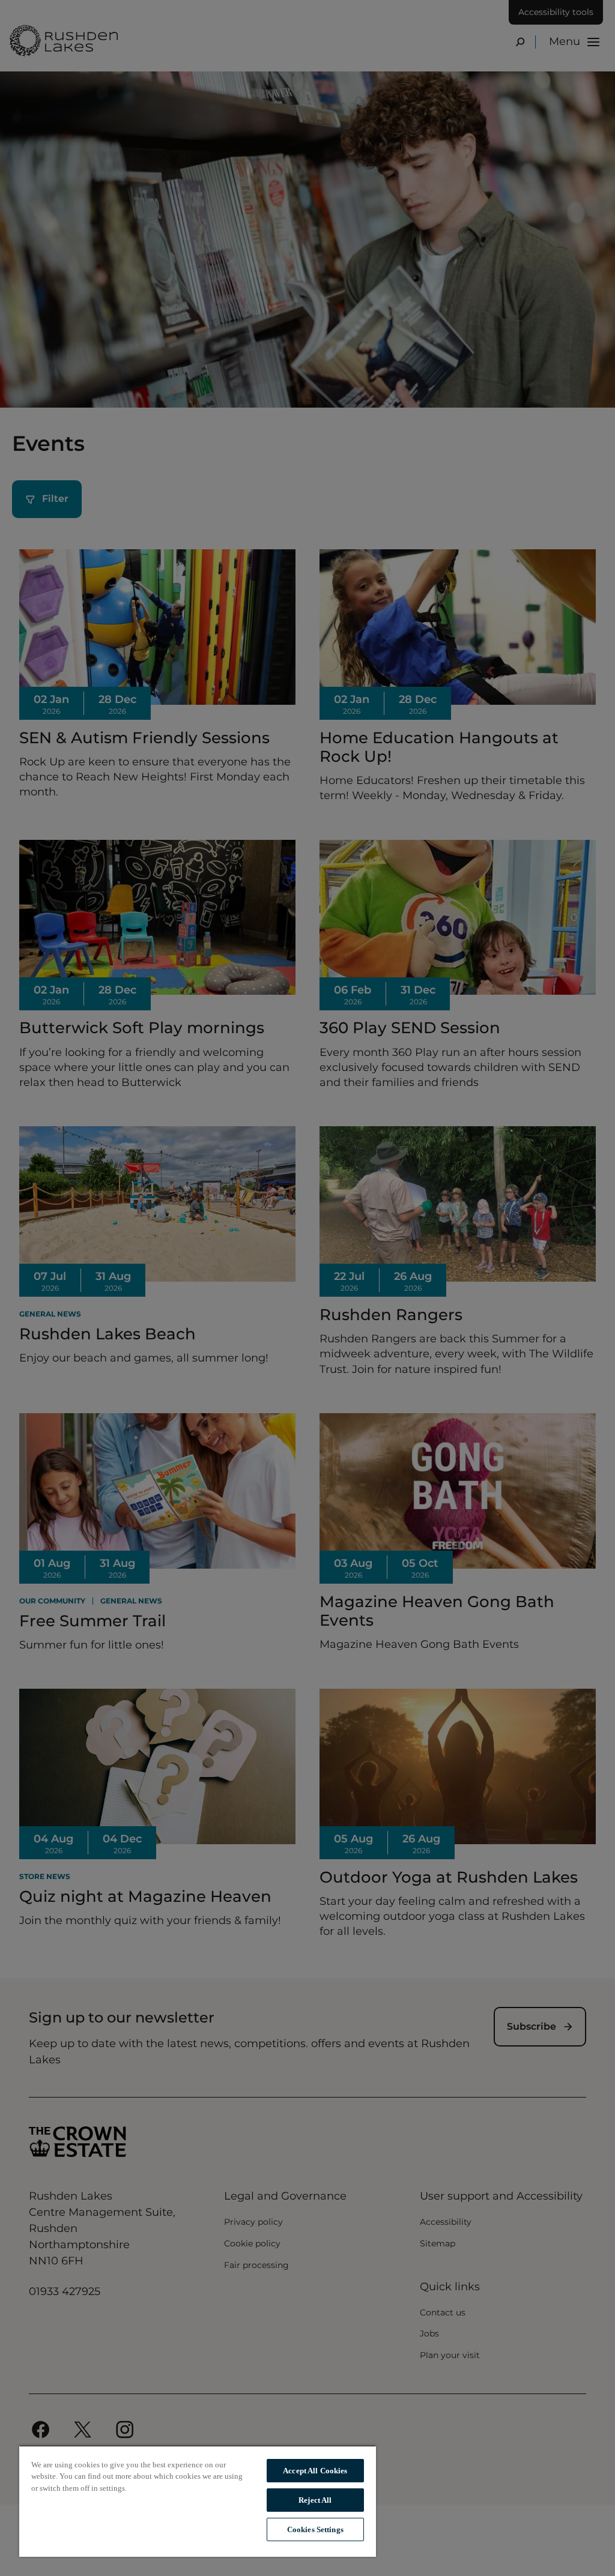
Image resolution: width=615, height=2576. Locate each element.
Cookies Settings (315, 2529)
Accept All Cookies (315, 2471)
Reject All (315, 2500)
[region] (198, 2501)
